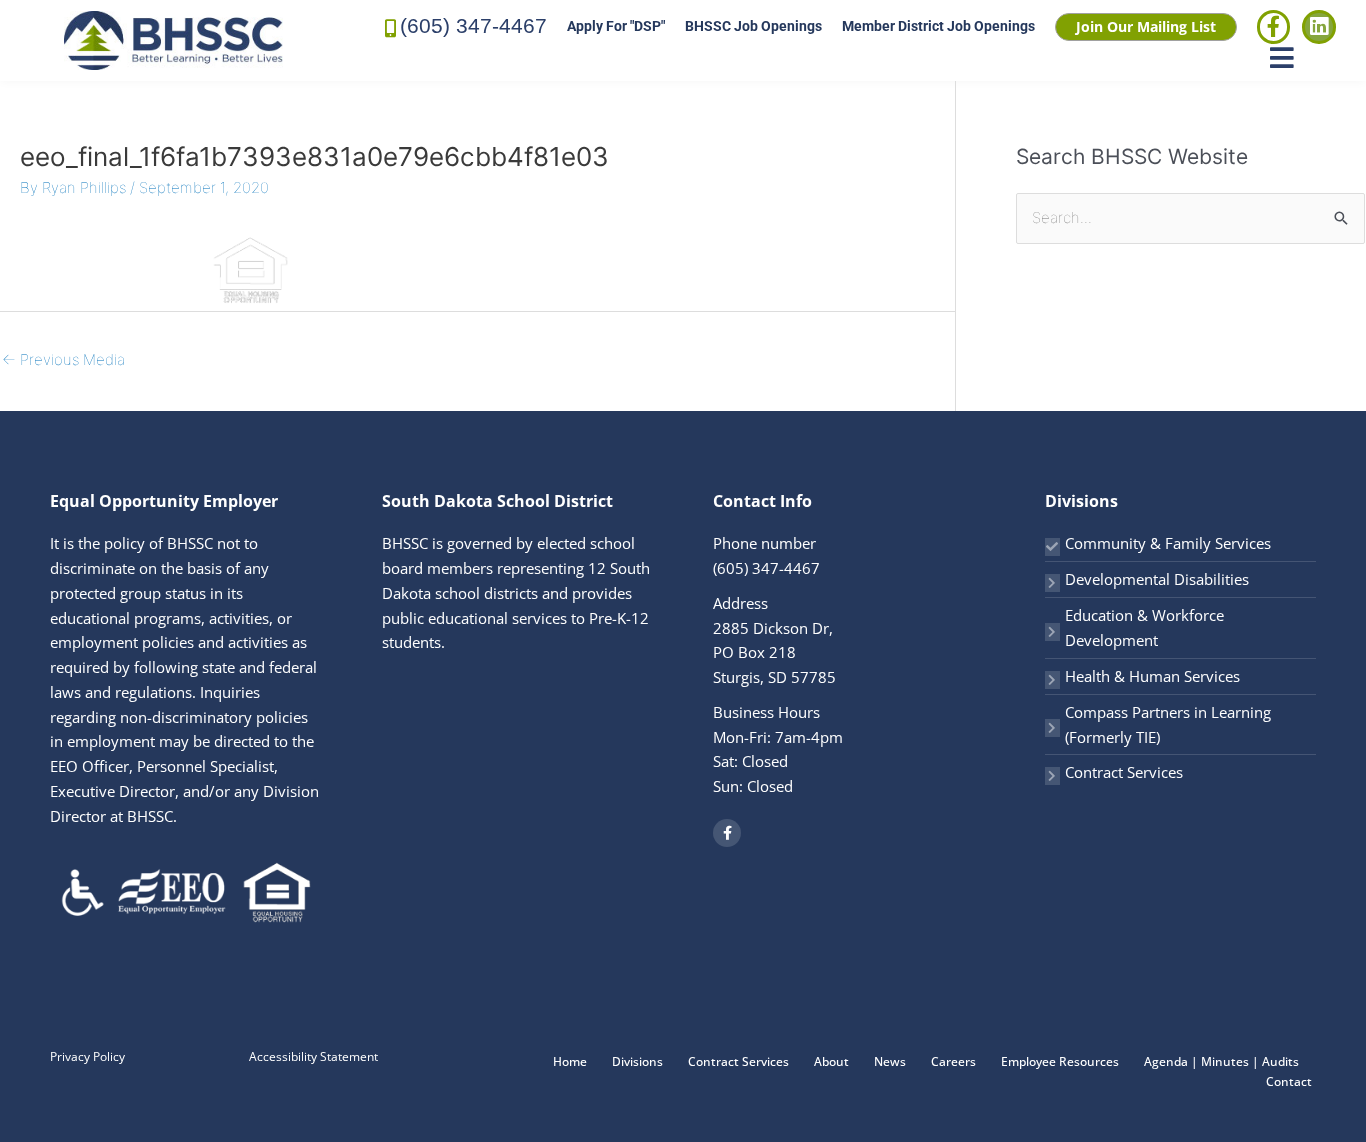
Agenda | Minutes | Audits (1221, 1061)
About (831, 1061)
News (890, 1061)
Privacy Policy (87, 1056)
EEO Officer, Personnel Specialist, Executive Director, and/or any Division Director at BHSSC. (184, 791)
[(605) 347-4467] (391, 26)
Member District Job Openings (938, 26)
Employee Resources (1060, 1061)
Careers (953, 1061)
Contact (1289, 1081)
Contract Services (1124, 772)
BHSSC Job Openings (753, 26)
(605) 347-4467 (473, 25)
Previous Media (63, 359)
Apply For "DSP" (616, 26)
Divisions (637, 1061)
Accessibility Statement (313, 1056)
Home (570, 1061)
